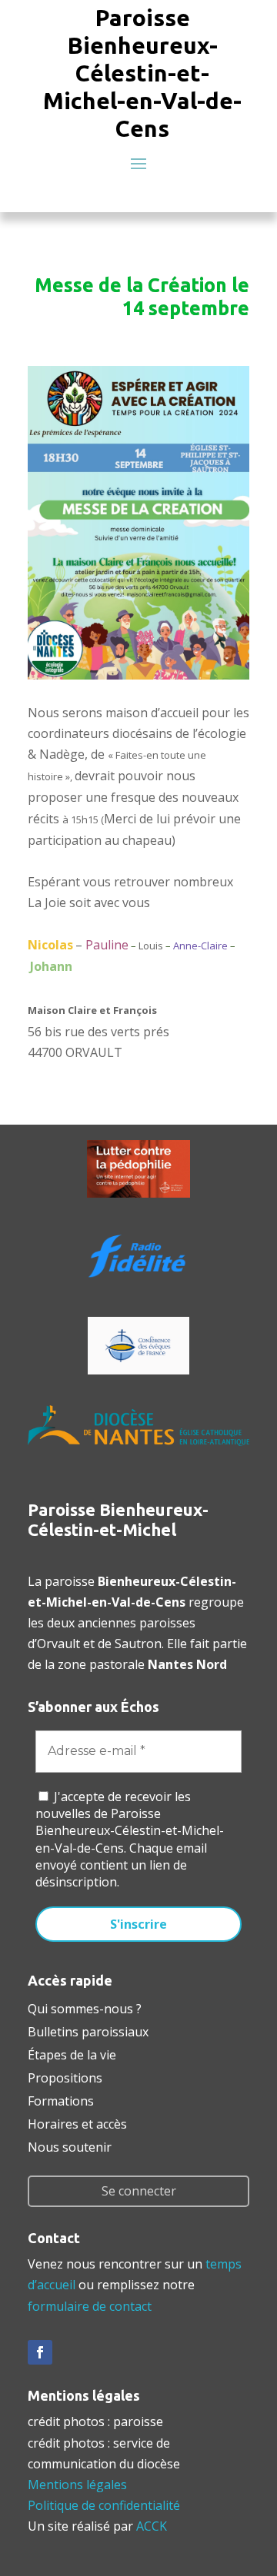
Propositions (65, 2076)
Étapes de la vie (72, 2053)
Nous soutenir (70, 2146)
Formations (61, 2099)
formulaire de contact (90, 2306)
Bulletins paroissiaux (88, 2030)
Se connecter (139, 2191)
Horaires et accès (77, 2122)
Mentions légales (77, 2485)
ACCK (152, 2526)
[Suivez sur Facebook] (40, 2352)
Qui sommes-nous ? (85, 2007)
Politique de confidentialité (104, 2505)
